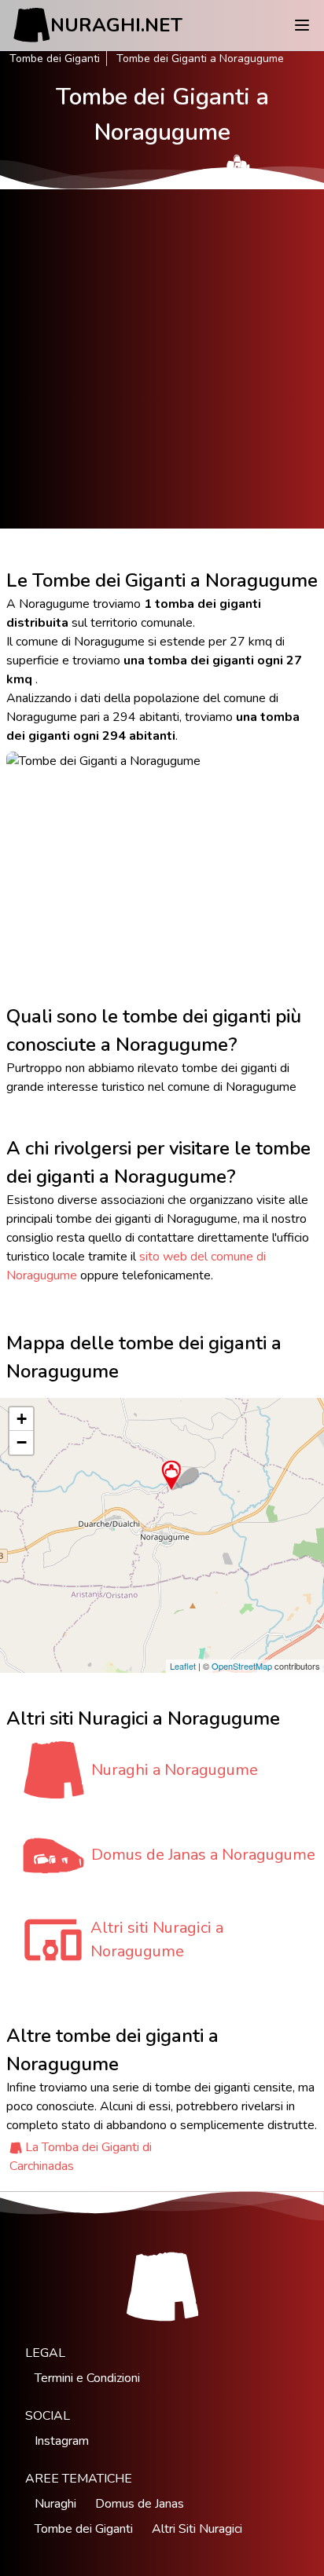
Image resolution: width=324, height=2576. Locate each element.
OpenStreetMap (242, 1666)
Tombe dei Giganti (55, 59)
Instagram (62, 2441)
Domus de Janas (140, 2504)
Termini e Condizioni (87, 2378)
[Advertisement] (162, 359)
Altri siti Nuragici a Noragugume (157, 1939)
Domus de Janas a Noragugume (203, 1855)
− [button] (22, 1442)
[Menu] (302, 25)
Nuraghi (55, 2504)
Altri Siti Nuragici (197, 2529)
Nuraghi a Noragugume (175, 1770)
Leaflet (183, 1666)
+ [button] (22, 1419)
